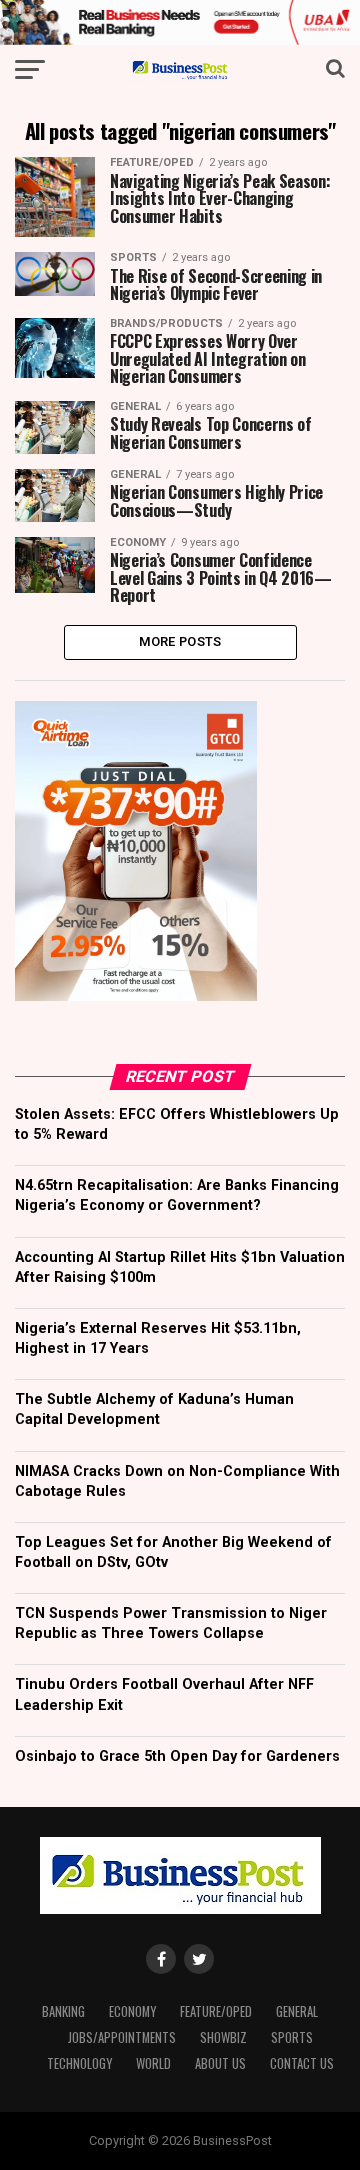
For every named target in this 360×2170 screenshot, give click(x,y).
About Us (220, 2063)
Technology (79, 2063)
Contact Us (302, 2063)
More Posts (180, 641)
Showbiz (223, 2037)
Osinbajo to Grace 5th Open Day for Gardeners (177, 1756)
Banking (63, 2011)
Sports (292, 2037)
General (297, 2011)
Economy (132, 2011)
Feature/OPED (216, 2011)
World (153, 2063)
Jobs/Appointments (122, 2037)
